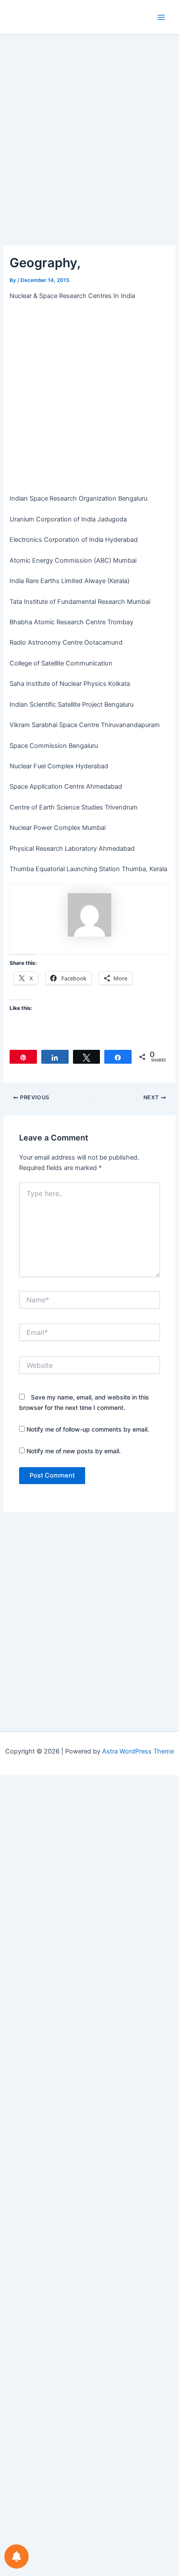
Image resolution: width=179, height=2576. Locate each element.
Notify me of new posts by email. (74, 1451)
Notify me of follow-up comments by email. (88, 1429)
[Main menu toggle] (161, 17)
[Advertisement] (89, 153)
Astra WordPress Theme (138, 1751)
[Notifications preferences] (17, 2556)
